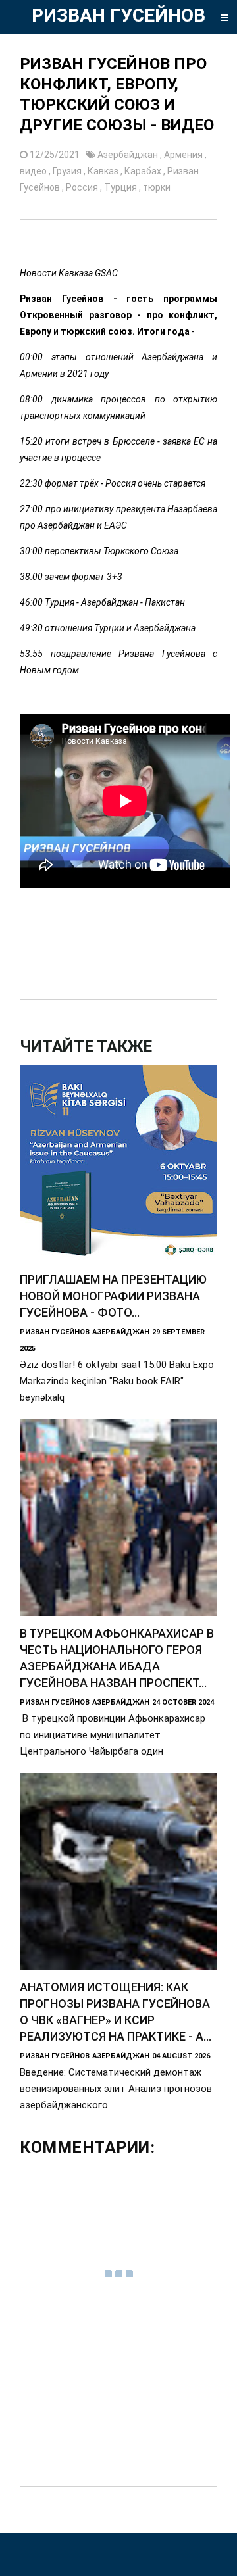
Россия (83, 187)
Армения (184, 155)
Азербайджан (129, 155)
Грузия (68, 171)
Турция (121, 187)
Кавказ (104, 171)
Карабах (144, 171)
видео (34, 171)
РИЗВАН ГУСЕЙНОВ (118, 15)
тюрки (157, 187)
